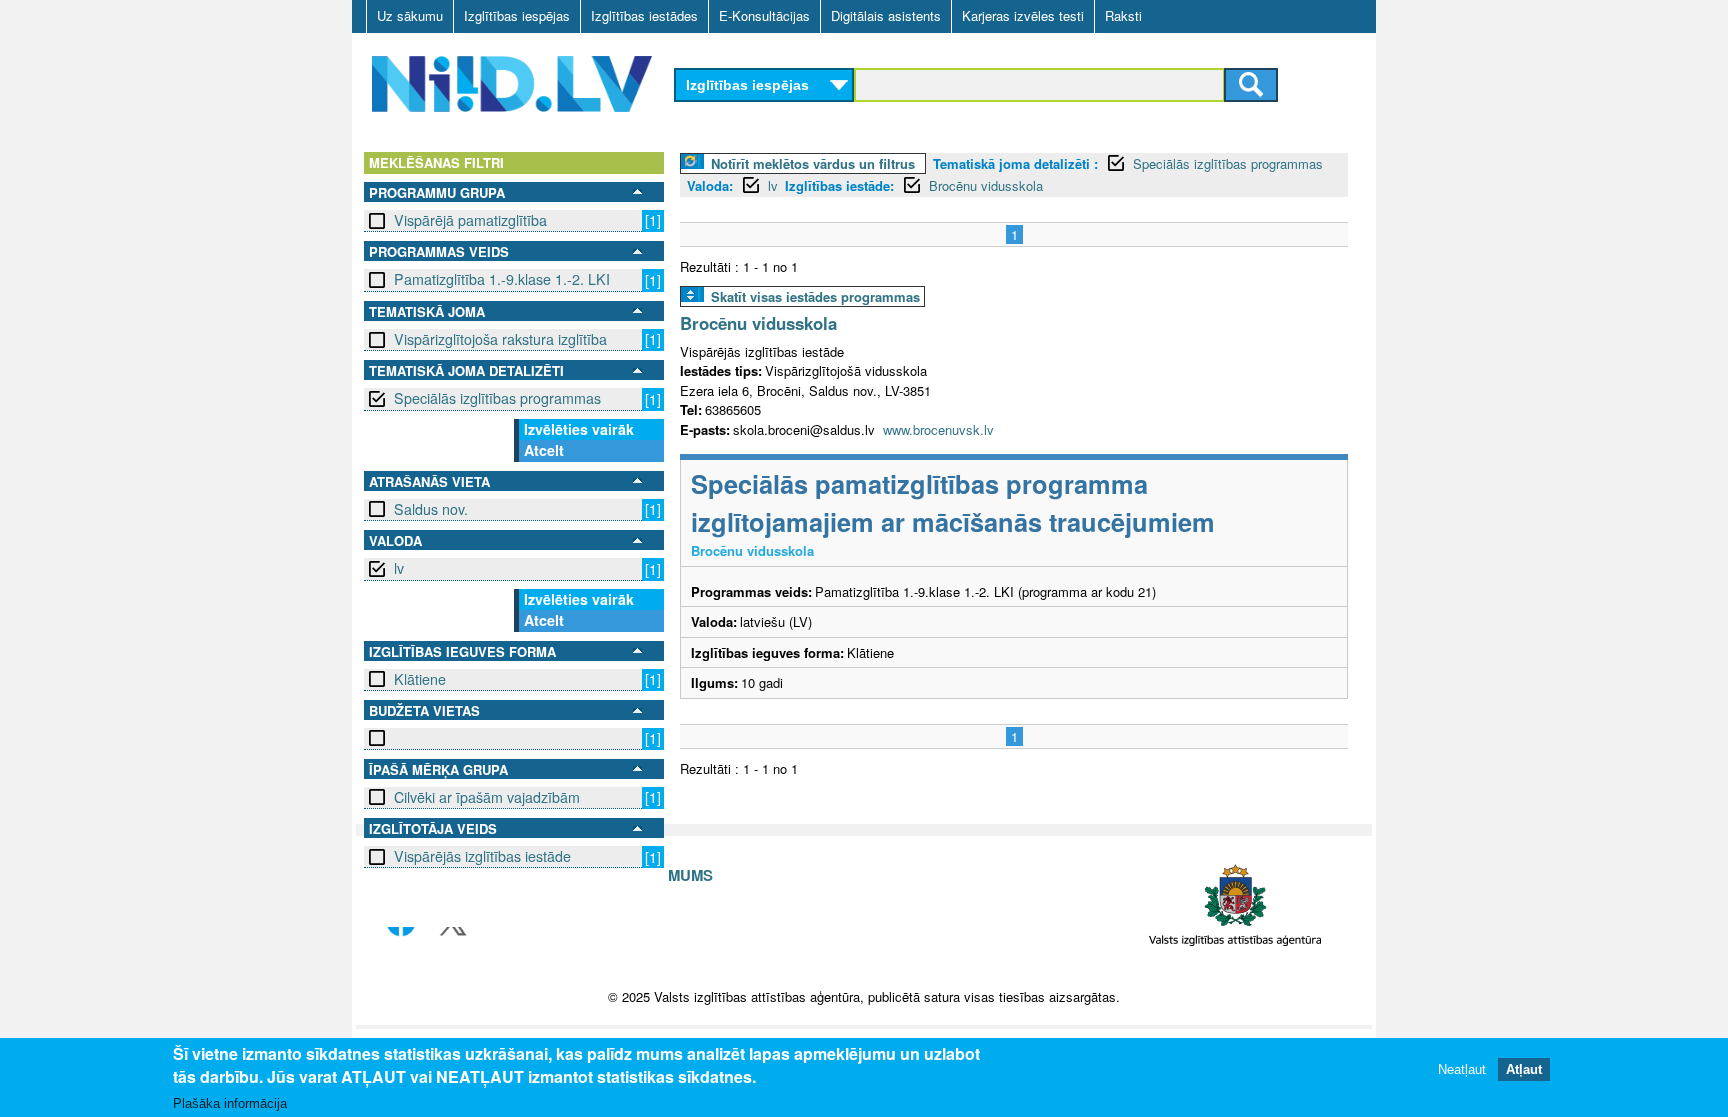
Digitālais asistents (886, 15)
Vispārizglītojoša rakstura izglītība (500, 339)
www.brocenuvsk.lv (938, 429)
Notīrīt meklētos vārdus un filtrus (813, 163)
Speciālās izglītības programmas (497, 398)
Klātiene (420, 679)
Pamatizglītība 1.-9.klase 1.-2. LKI (502, 279)
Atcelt (544, 450)
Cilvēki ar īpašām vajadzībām (487, 797)
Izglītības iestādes (644, 15)
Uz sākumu (410, 15)
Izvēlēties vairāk (579, 429)
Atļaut (1524, 1069)
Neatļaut (1462, 1069)
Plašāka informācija (230, 1103)
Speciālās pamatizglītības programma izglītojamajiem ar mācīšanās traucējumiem (953, 502)
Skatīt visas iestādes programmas (815, 296)
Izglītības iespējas (517, 15)
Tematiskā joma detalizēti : (1015, 163)
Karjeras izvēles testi (1023, 15)
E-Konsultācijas (764, 15)
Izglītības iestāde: (839, 185)
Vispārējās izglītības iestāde (482, 856)
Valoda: (710, 185)
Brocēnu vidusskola (986, 185)
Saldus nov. (431, 509)
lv (399, 568)
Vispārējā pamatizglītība (470, 220)
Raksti (1123, 15)
